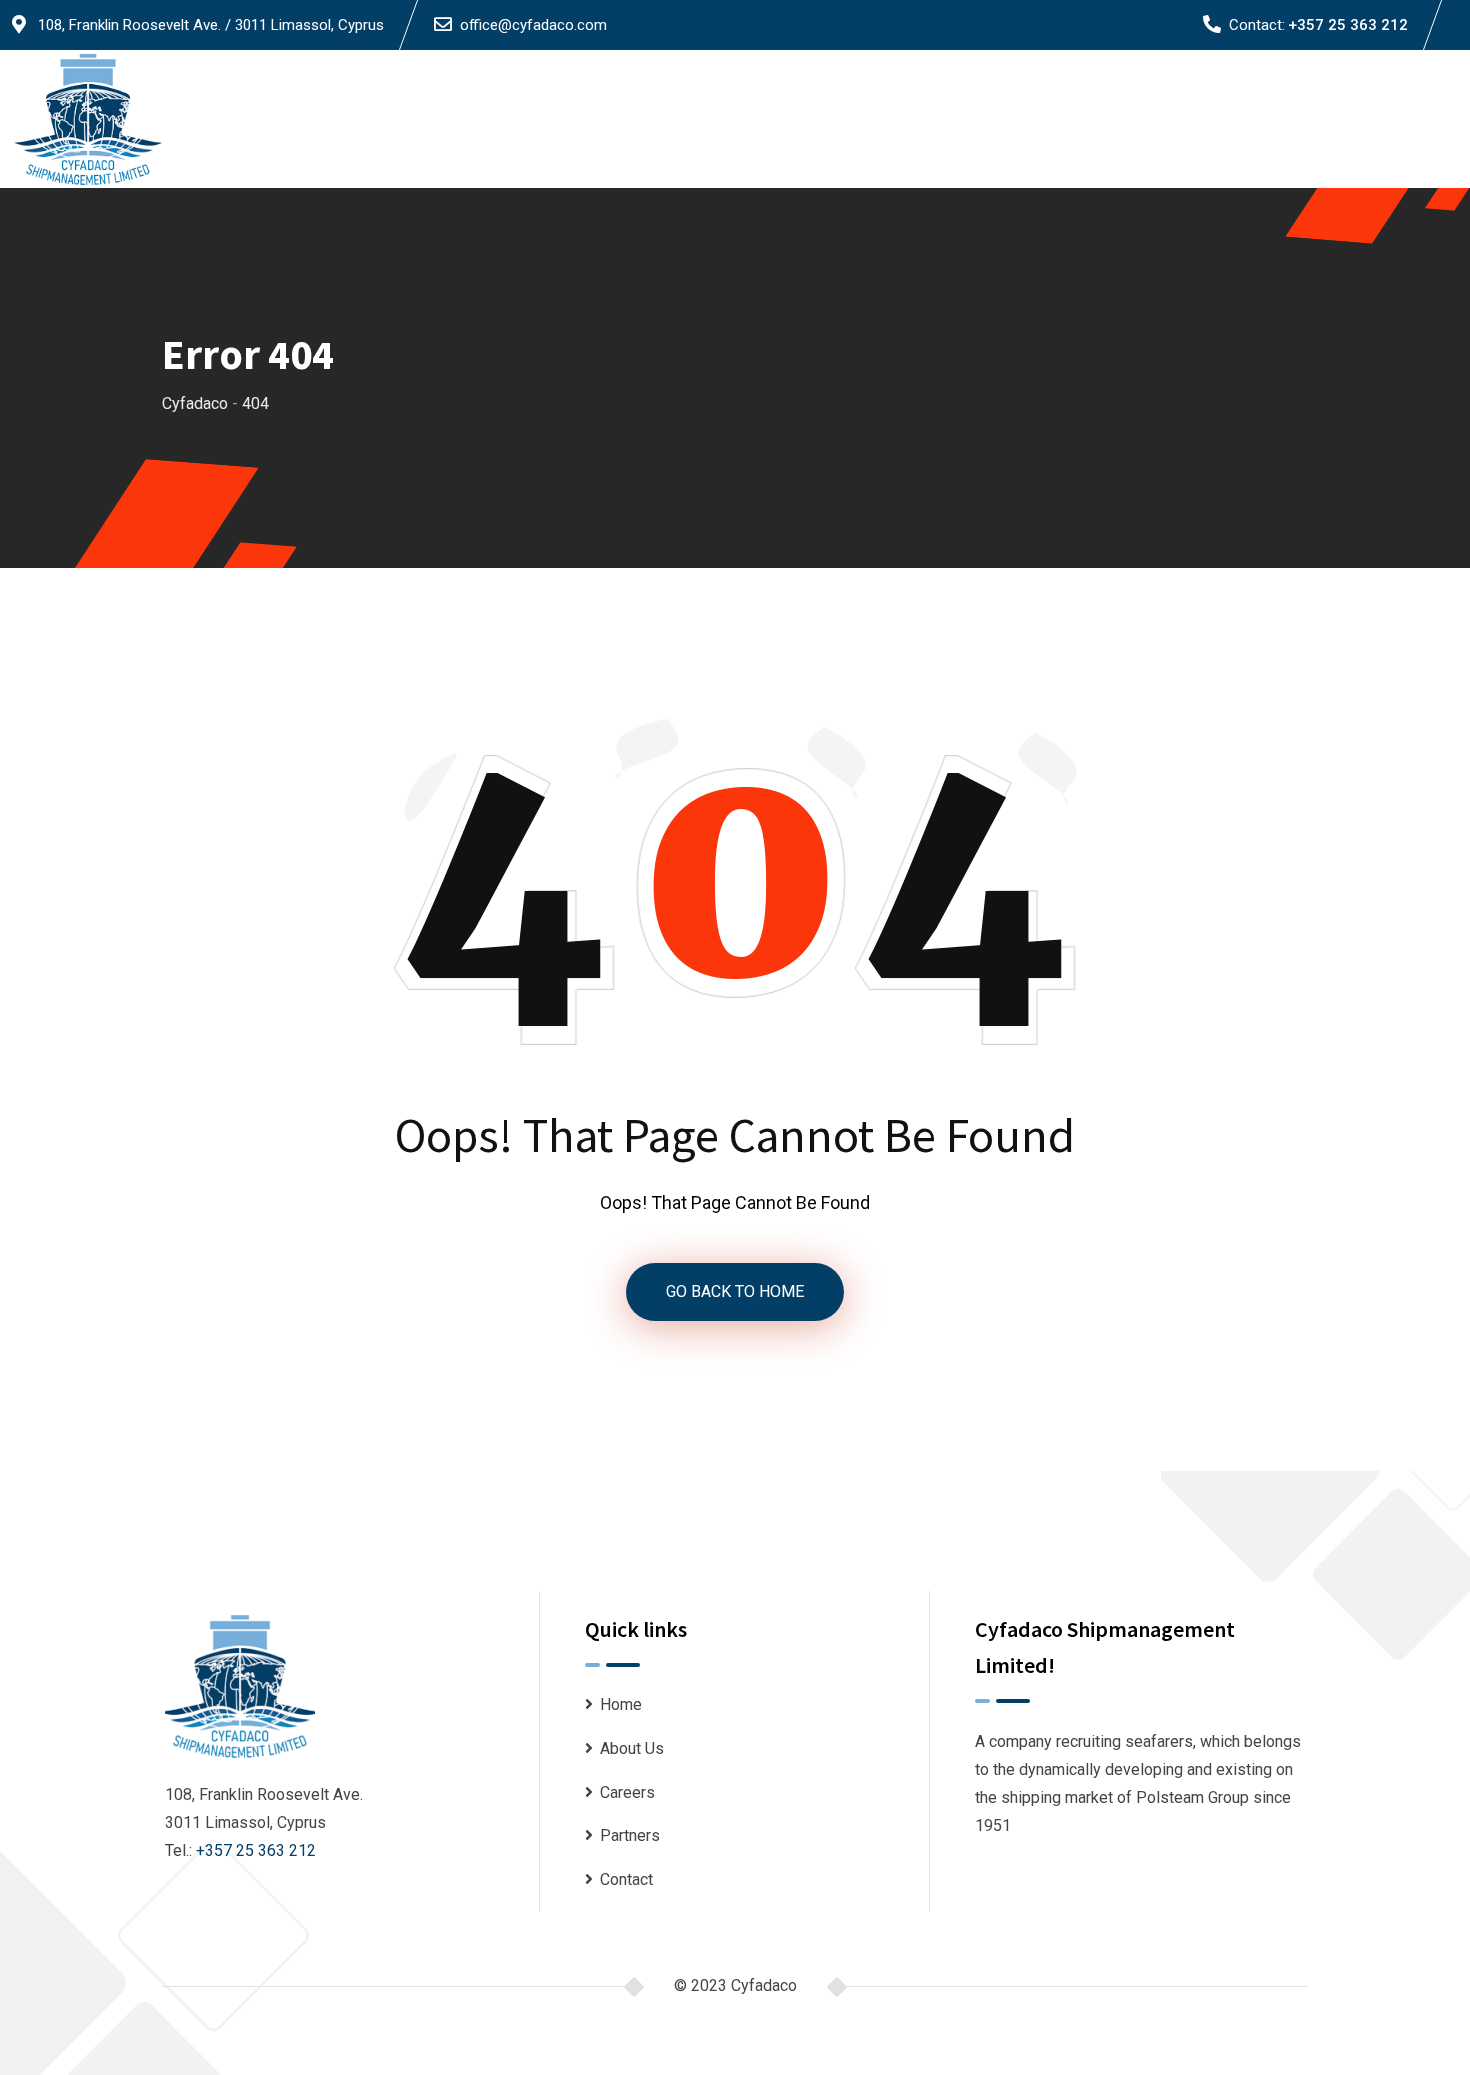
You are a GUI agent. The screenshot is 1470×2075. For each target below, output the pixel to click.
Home (1034, 119)
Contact (1377, 119)
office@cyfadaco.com (533, 25)
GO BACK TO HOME (735, 1291)
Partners (1289, 119)
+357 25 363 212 (1348, 25)
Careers (1203, 119)
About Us (1116, 119)
